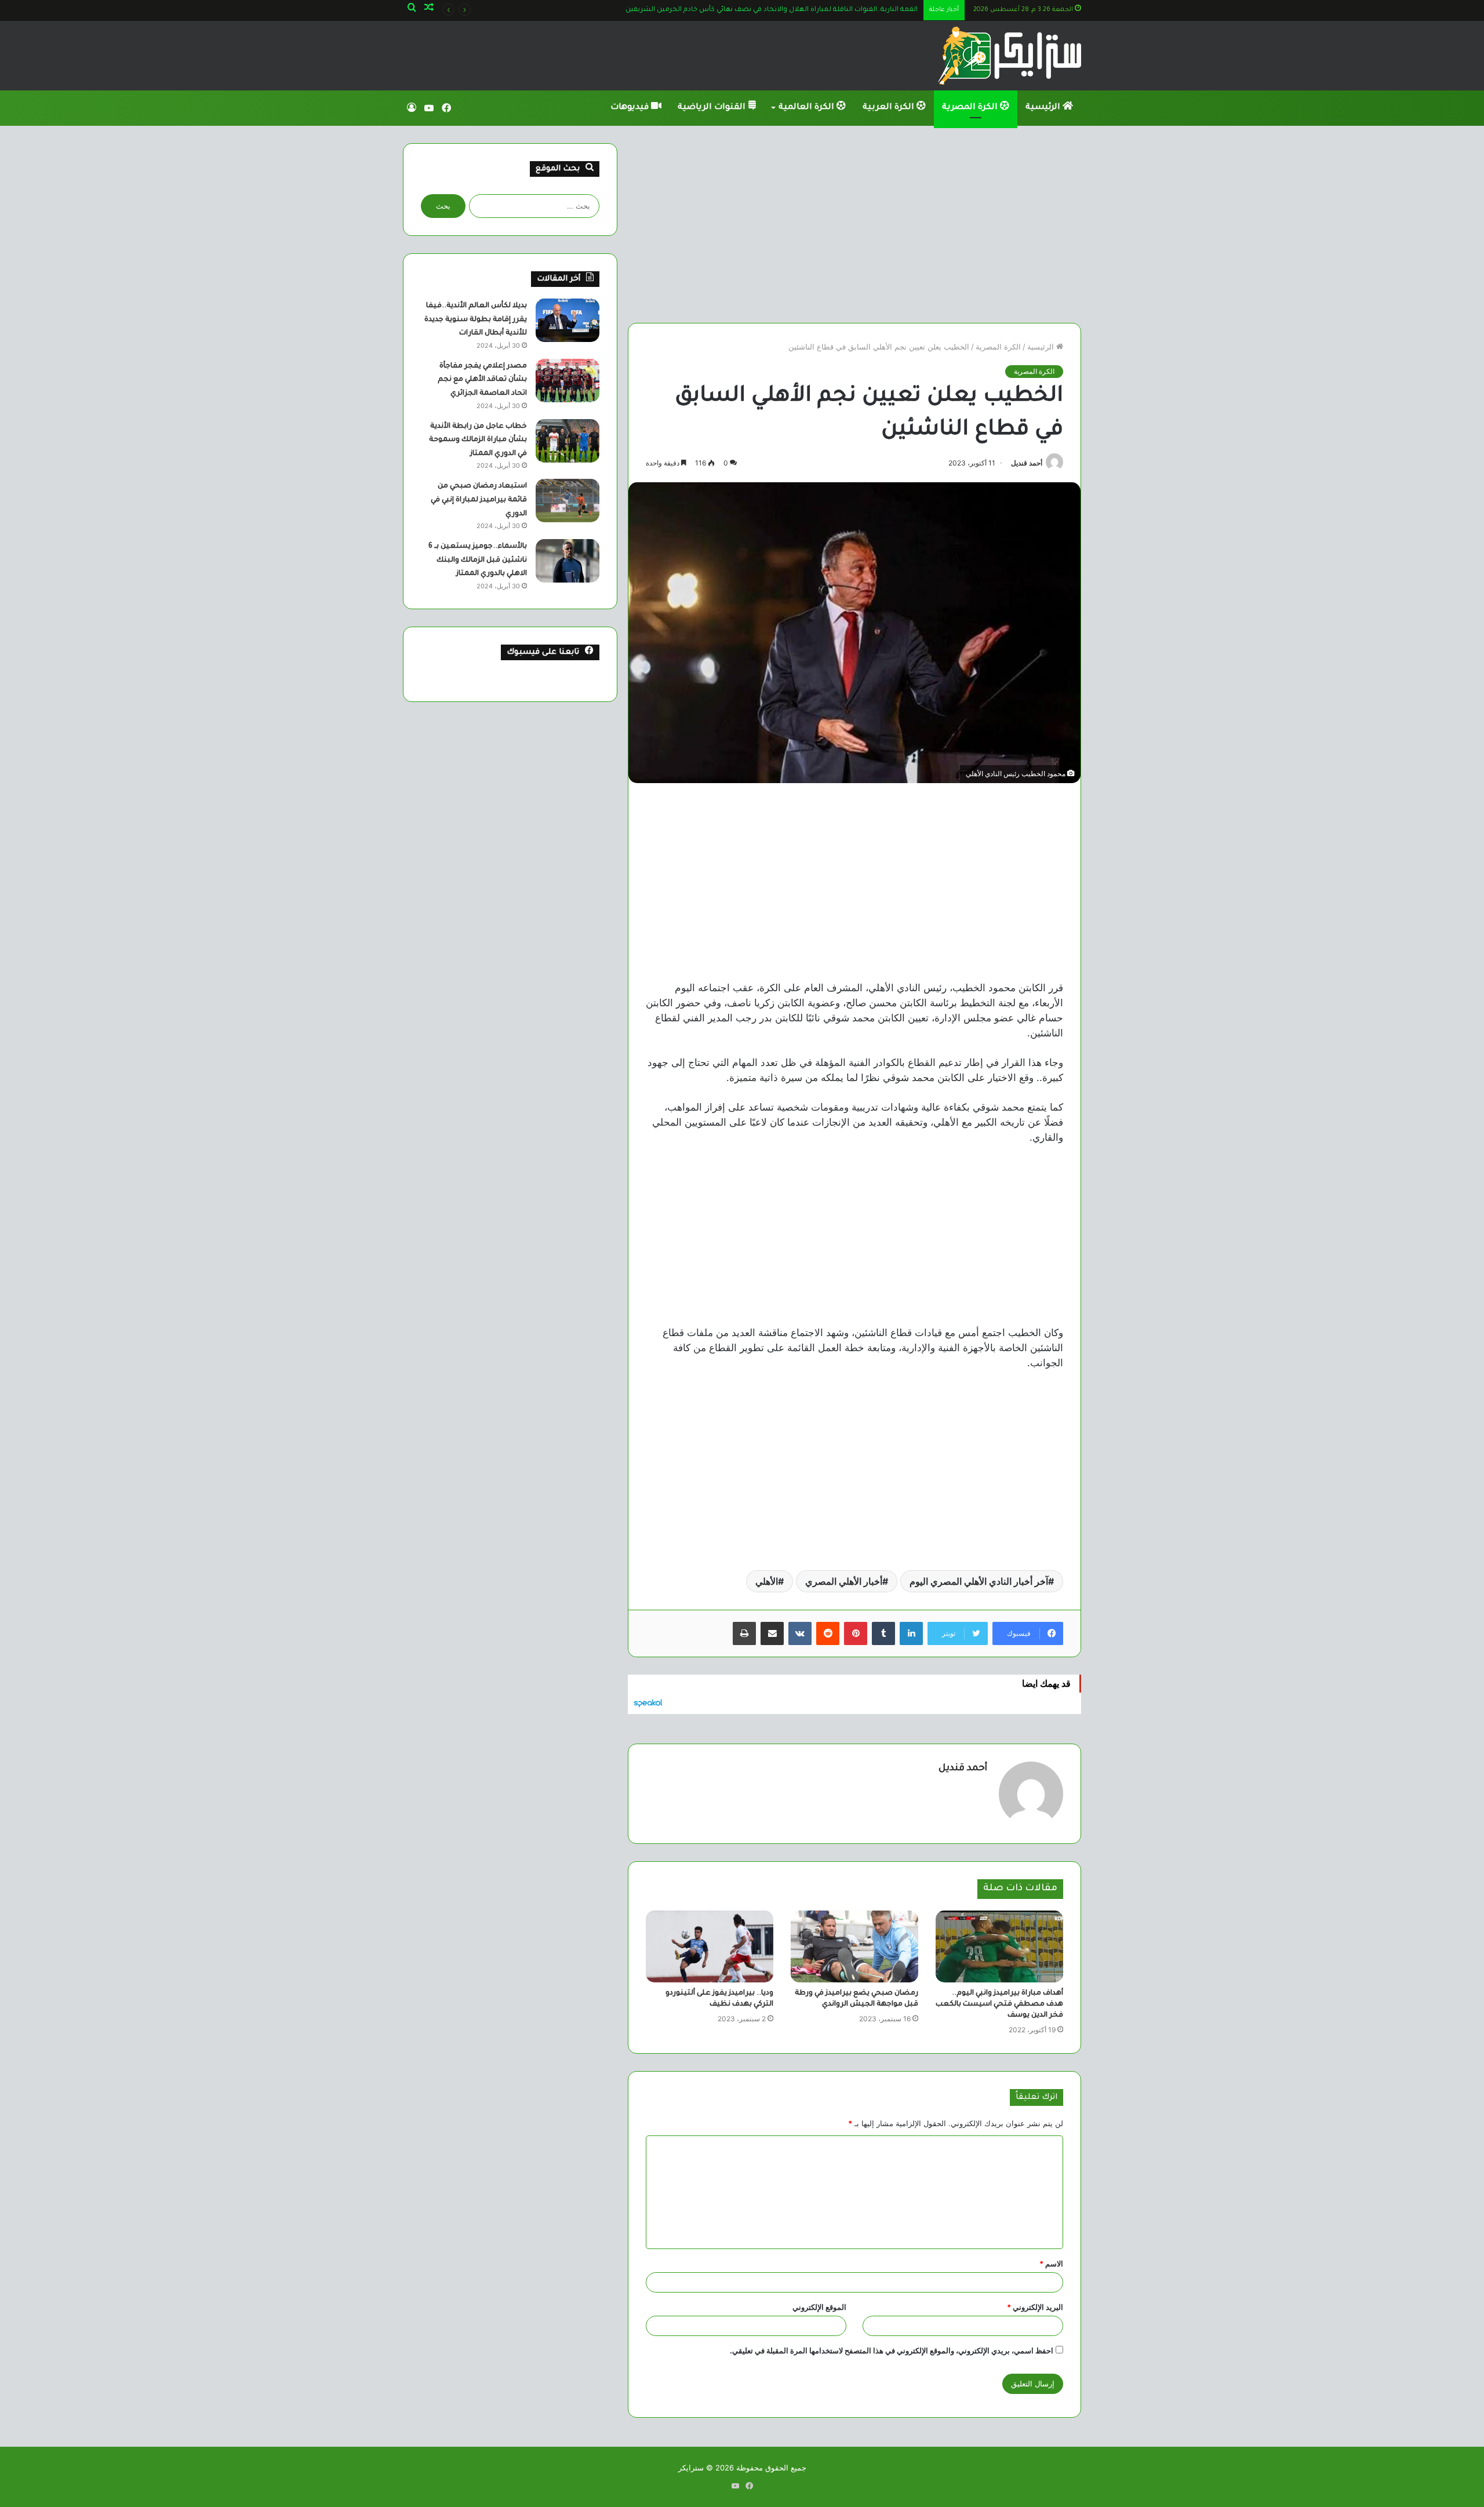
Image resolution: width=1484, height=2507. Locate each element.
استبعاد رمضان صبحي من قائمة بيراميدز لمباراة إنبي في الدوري (479, 500)
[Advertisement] (854, 224)
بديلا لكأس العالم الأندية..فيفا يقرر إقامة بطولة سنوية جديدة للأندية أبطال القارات (476, 320)
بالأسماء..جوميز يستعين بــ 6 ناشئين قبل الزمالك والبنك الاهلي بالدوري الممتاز (478, 560)
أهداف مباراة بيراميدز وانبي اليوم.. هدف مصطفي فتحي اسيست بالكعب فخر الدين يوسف (999, 2004)
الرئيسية (1044, 108)
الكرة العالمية (808, 108)
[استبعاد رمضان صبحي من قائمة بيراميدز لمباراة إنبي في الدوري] (568, 501)
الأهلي (767, 1581)
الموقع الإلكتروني (819, 2307)
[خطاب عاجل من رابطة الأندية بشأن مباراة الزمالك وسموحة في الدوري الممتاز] (568, 441)
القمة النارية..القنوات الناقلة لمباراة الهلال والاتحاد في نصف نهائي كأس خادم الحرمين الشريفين (760, 10)
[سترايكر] (1010, 56)
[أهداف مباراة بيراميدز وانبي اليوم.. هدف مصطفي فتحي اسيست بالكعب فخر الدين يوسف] (999, 1946)
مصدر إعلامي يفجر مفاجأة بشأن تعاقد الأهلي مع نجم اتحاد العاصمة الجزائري (482, 380)
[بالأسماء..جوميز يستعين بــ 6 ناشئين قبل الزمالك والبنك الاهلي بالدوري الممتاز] (568, 561)
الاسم (1051, 2264)
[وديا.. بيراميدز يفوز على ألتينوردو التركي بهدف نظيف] (710, 1946)
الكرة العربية (890, 108)
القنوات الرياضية (713, 108)
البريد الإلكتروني (1035, 2307)
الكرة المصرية (971, 108)
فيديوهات (631, 108)
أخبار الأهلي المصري (844, 1581)
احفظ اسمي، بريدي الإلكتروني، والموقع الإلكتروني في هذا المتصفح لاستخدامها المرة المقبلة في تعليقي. (892, 2350)
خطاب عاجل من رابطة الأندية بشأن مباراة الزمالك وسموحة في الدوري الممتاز (478, 440)
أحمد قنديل (1027, 463)
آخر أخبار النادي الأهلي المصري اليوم (979, 1581)
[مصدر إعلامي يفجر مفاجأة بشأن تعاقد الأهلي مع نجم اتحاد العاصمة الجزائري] (568, 381)
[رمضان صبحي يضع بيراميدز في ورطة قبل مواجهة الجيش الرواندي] (854, 1946)
